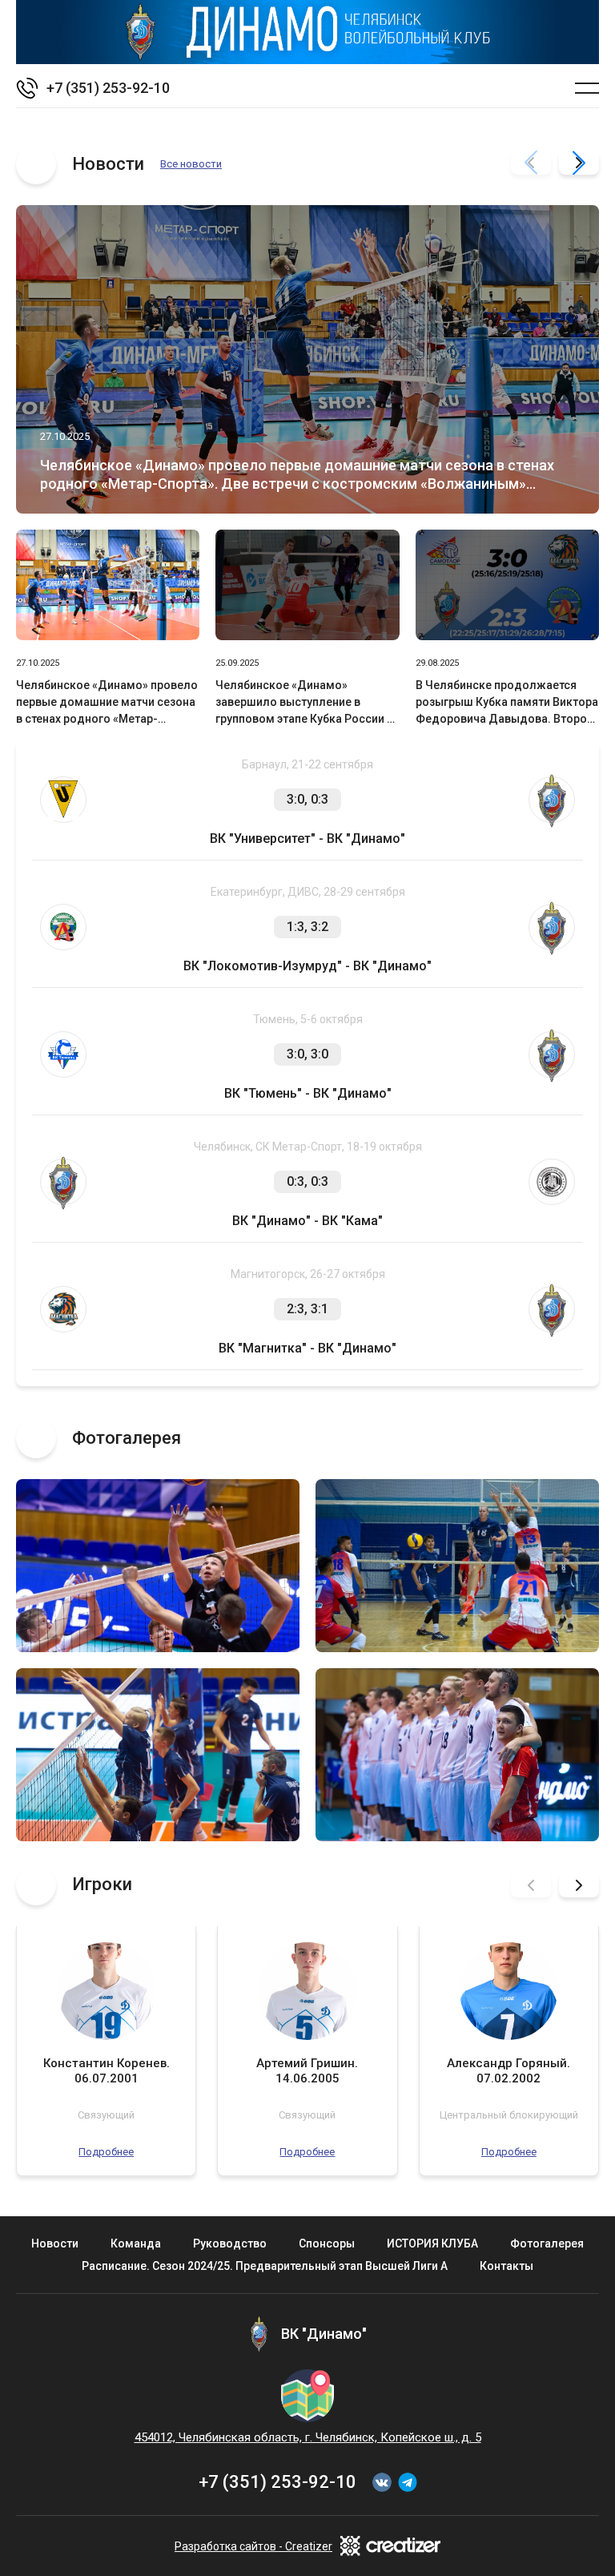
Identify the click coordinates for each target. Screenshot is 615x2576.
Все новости (191, 164)
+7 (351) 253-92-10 (277, 2482)
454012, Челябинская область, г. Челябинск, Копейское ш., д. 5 (308, 2437)
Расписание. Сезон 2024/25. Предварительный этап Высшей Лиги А (265, 2266)
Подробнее (106, 2152)
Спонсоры (327, 2243)
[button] (579, 163)
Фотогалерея (547, 2243)
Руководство (230, 2243)
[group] (307, 359)
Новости (55, 2243)
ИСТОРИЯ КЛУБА (432, 2243)
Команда (136, 2243)
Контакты (506, 2266)
